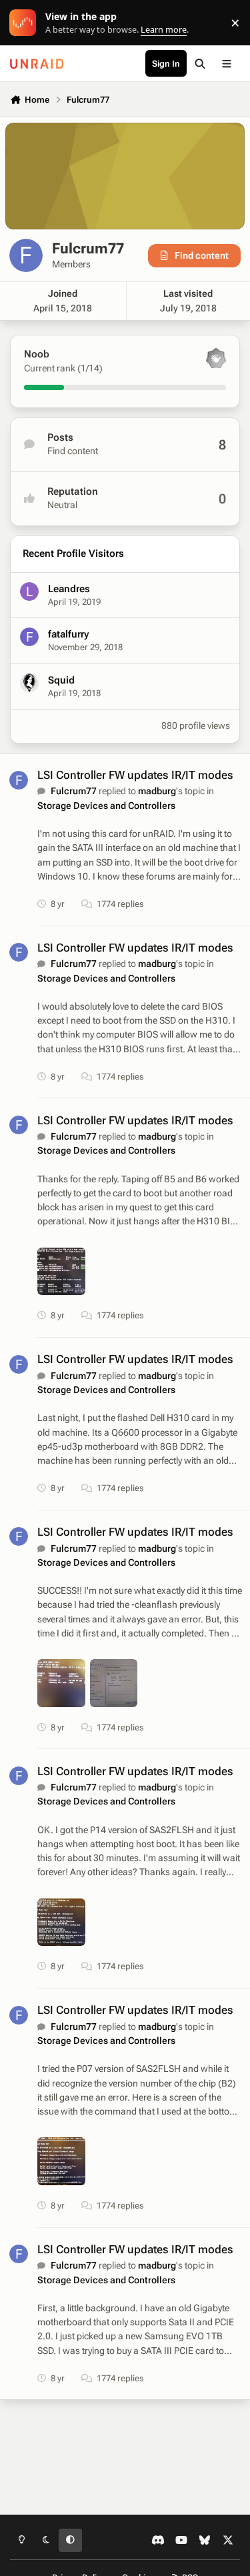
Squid (61, 680)
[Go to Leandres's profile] (29, 591)
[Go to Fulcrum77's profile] (19, 780)
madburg (157, 791)
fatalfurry (68, 634)
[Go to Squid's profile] (29, 683)
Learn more (26, 23)
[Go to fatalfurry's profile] (29, 637)
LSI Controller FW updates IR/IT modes (135, 775)
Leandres (69, 589)
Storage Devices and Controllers (106, 806)
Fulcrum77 (74, 791)
